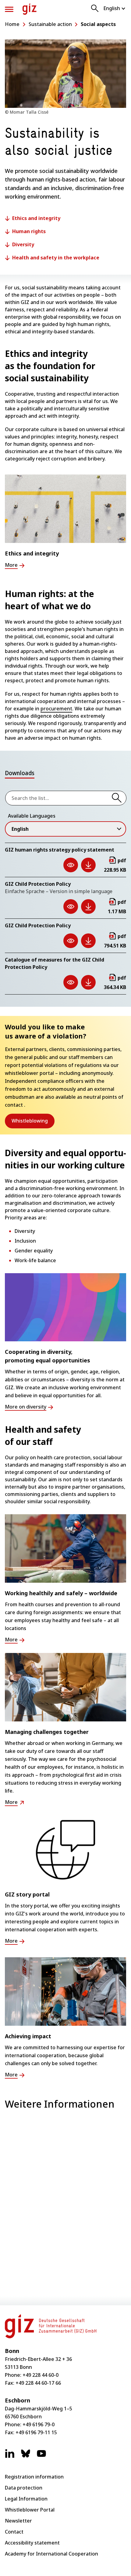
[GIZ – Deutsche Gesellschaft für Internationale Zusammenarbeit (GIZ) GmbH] (30, 9)
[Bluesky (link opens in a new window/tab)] (26, 2457)
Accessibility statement (32, 2543)
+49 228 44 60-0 (41, 2375)
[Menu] (9, 9)
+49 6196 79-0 (39, 2424)
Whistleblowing (33, 1121)
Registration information (34, 2477)
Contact (14, 2532)
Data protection (24, 2488)
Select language (115, 8)
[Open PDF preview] (71, 865)
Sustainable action (50, 24)
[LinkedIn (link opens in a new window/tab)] (10, 2457)
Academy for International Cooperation (51, 2554)
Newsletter (18, 2521)
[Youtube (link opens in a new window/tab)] (41, 2457)
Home (12, 24)
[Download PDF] (88, 865)
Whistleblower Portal (30, 2510)
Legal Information (26, 2499)
